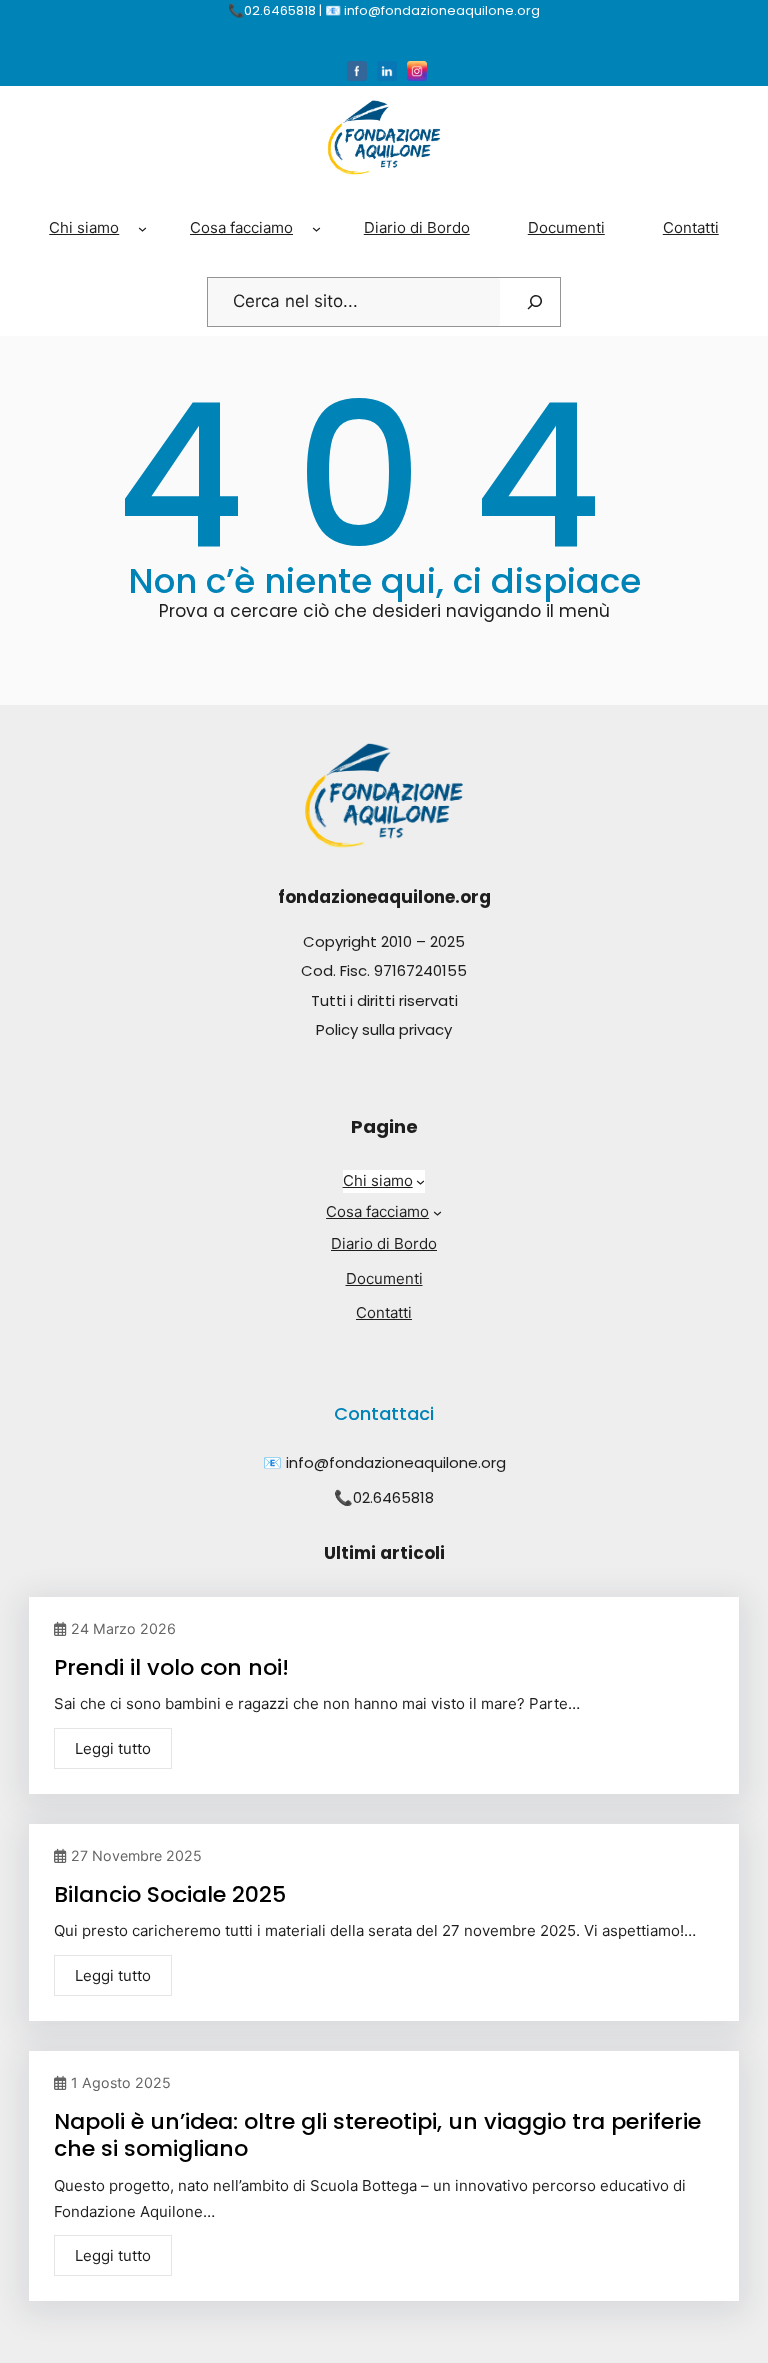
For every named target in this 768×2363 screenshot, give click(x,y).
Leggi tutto (113, 1748)
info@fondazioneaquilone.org (396, 1462)
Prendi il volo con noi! (171, 1667)
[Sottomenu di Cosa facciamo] (316, 228)
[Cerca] (535, 302)
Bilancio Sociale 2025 (170, 1894)
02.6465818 (393, 1497)
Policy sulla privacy (384, 1029)
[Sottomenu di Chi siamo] (142, 228)
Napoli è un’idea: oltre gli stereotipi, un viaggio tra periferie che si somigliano (377, 2135)
